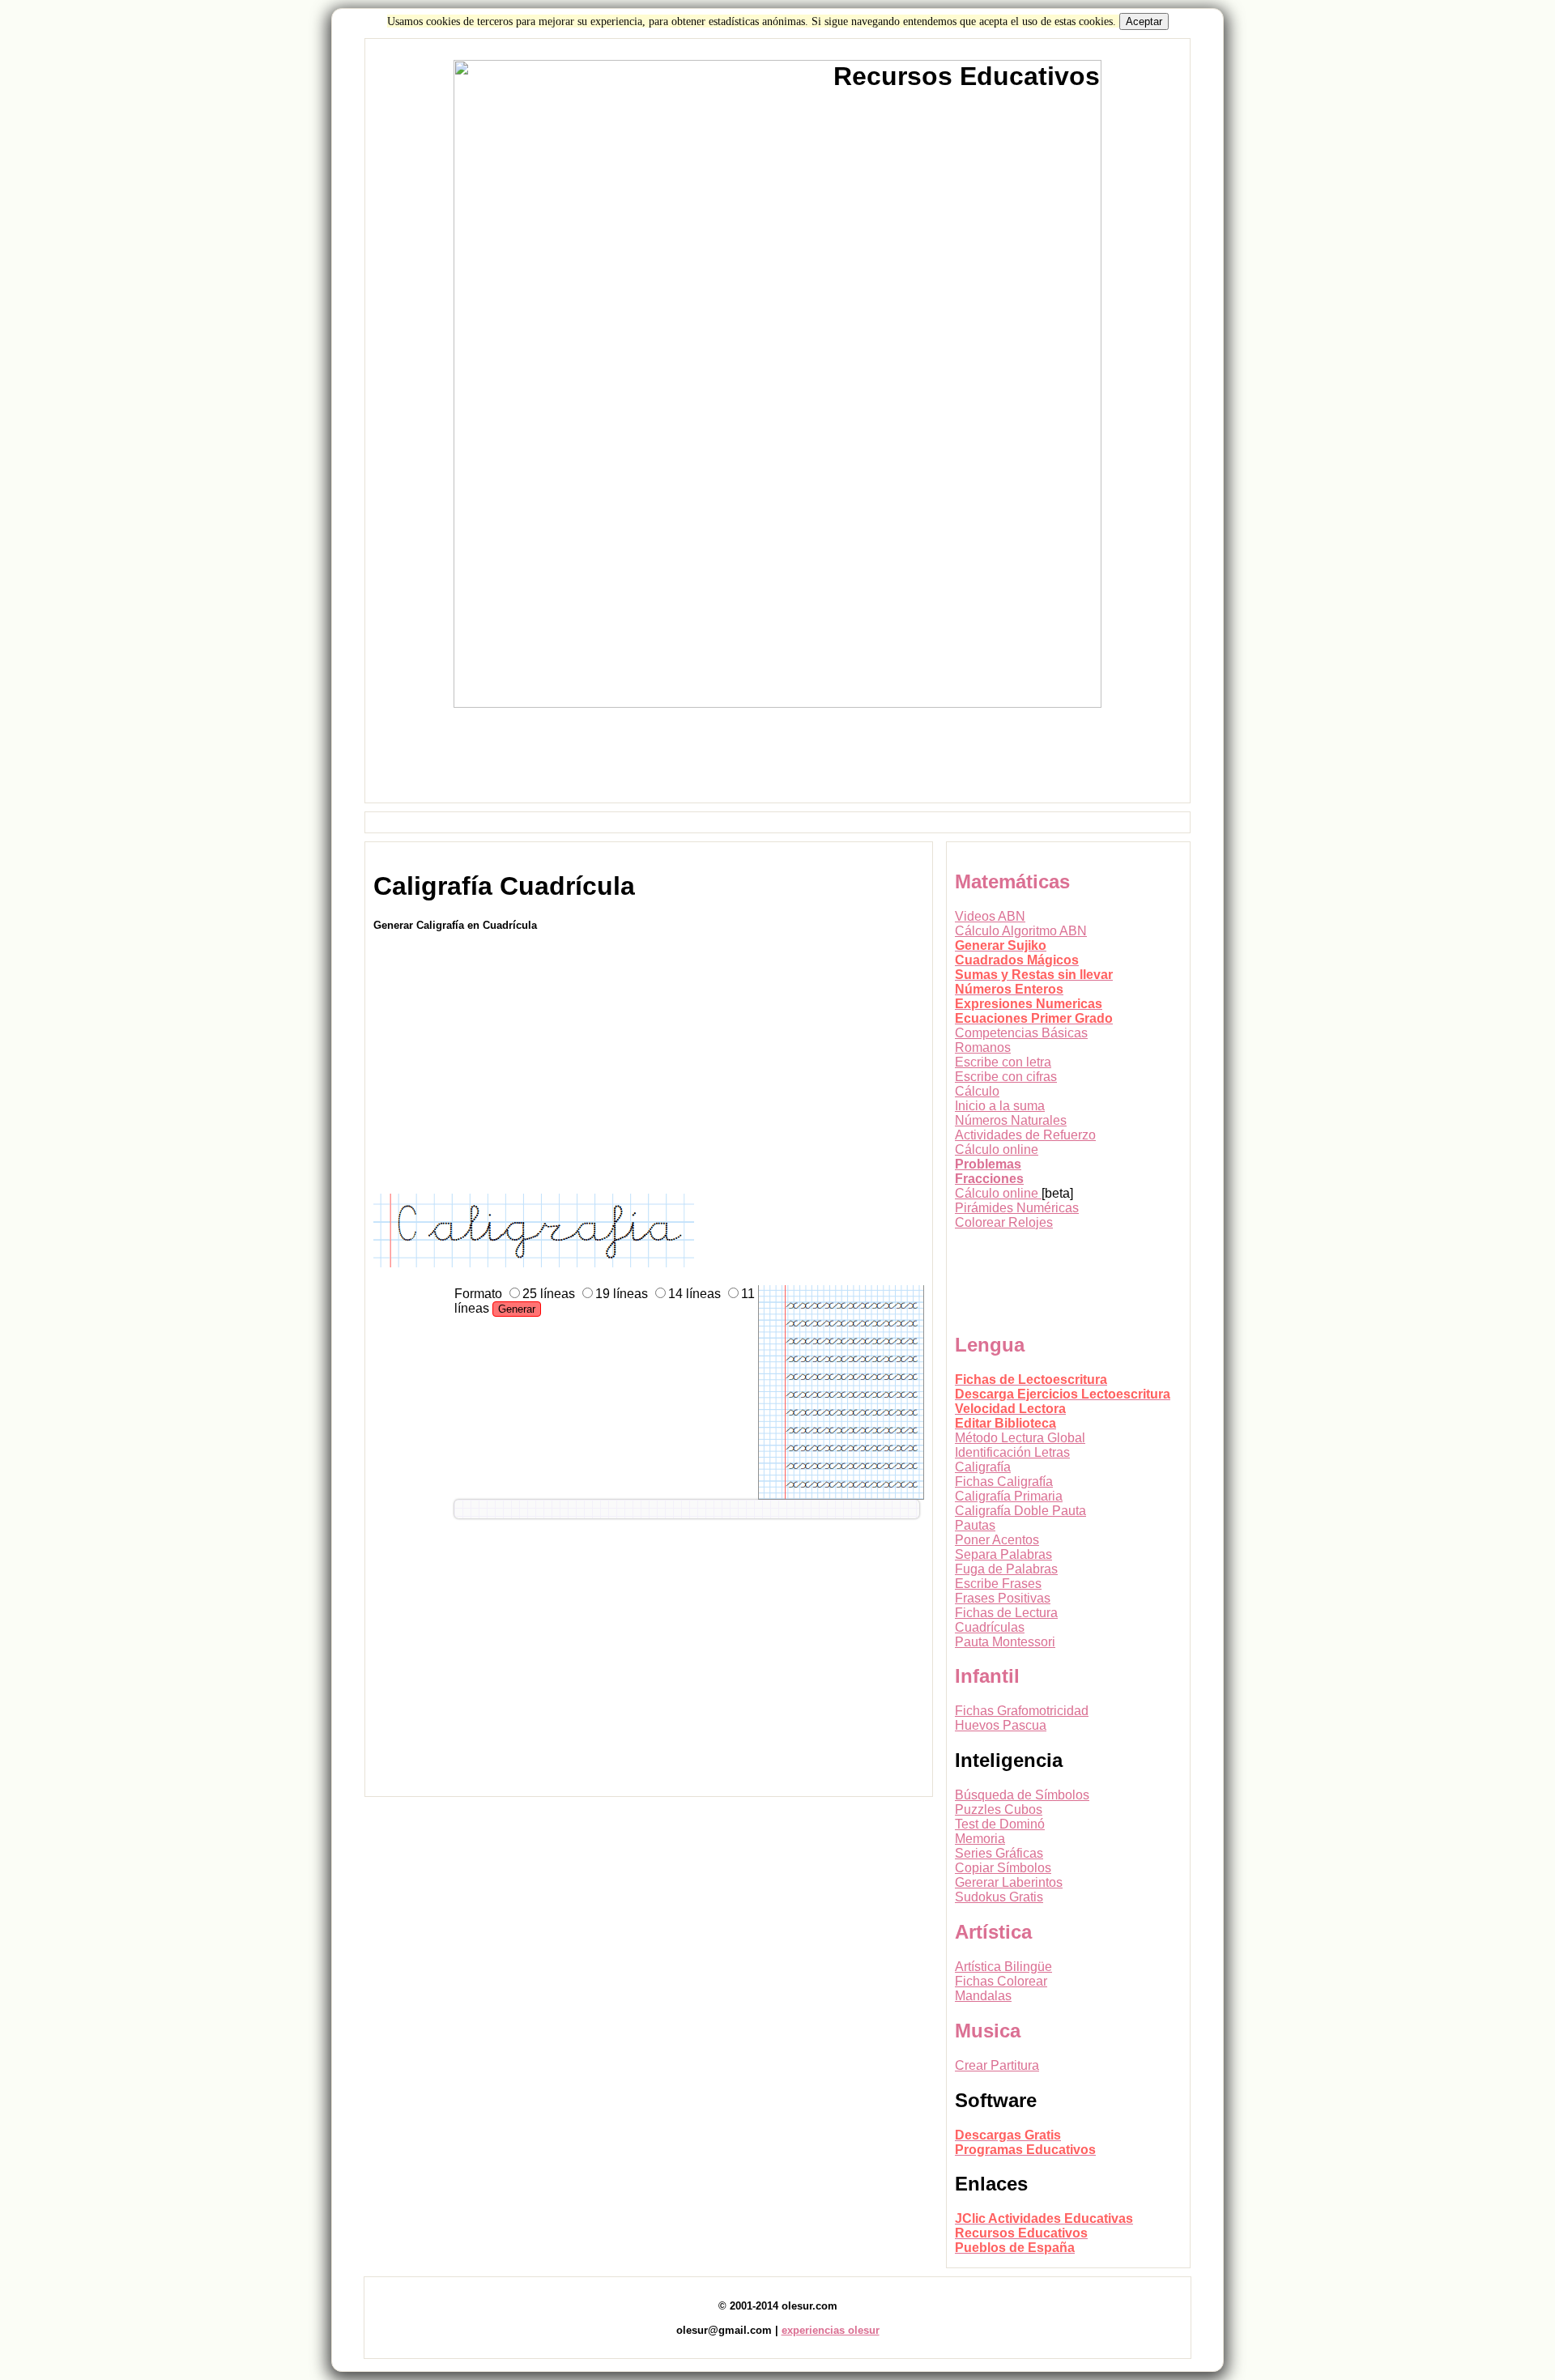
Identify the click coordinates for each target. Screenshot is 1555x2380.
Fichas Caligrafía (1004, 1482)
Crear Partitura (997, 2065)
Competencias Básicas (1021, 1033)
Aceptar (1144, 21)
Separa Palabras (1003, 1554)
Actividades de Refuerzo (1025, 1135)
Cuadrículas (990, 1627)
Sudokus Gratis (999, 1897)
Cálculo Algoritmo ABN (1021, 931)
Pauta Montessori (1005, 1642)
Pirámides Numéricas (1017, 1208)
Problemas (988, 1164)
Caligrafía (983, 1467)
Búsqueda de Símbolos (1022, 1795)
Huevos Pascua (1001, 1725)
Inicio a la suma (1000, 1106)
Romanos (983, 1047)
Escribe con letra (1003, 1062)
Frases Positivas (1003, 1598)
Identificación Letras (1012, 1452)
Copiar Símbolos (1003, 1868)
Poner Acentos (997, 1540)
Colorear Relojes (1004, 1222)
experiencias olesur (831, 2330)
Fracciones (989, 1179)
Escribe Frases (998, 1584)
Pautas (975, 1525)
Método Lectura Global (1020, 1438)
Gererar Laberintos (1009, 1882)
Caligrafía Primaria (1009, 1496)
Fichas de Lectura (1006, 1613)
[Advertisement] (777, 762)
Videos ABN (990, 916)
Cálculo (977, 1091)
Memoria (980, 1839)
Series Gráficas (999, 1853)
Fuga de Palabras (1006, 1569)
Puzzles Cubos (999, 1809)
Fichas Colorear (1001, 1981)
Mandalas (983, 1996)
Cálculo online (997, 1150)
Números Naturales (1011, 1120)
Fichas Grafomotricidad (1022, 1711)
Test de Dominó (1000, 1824)
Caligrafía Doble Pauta (1020, 1511)
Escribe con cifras (1006, 1077)
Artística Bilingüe (1003, 1967)
